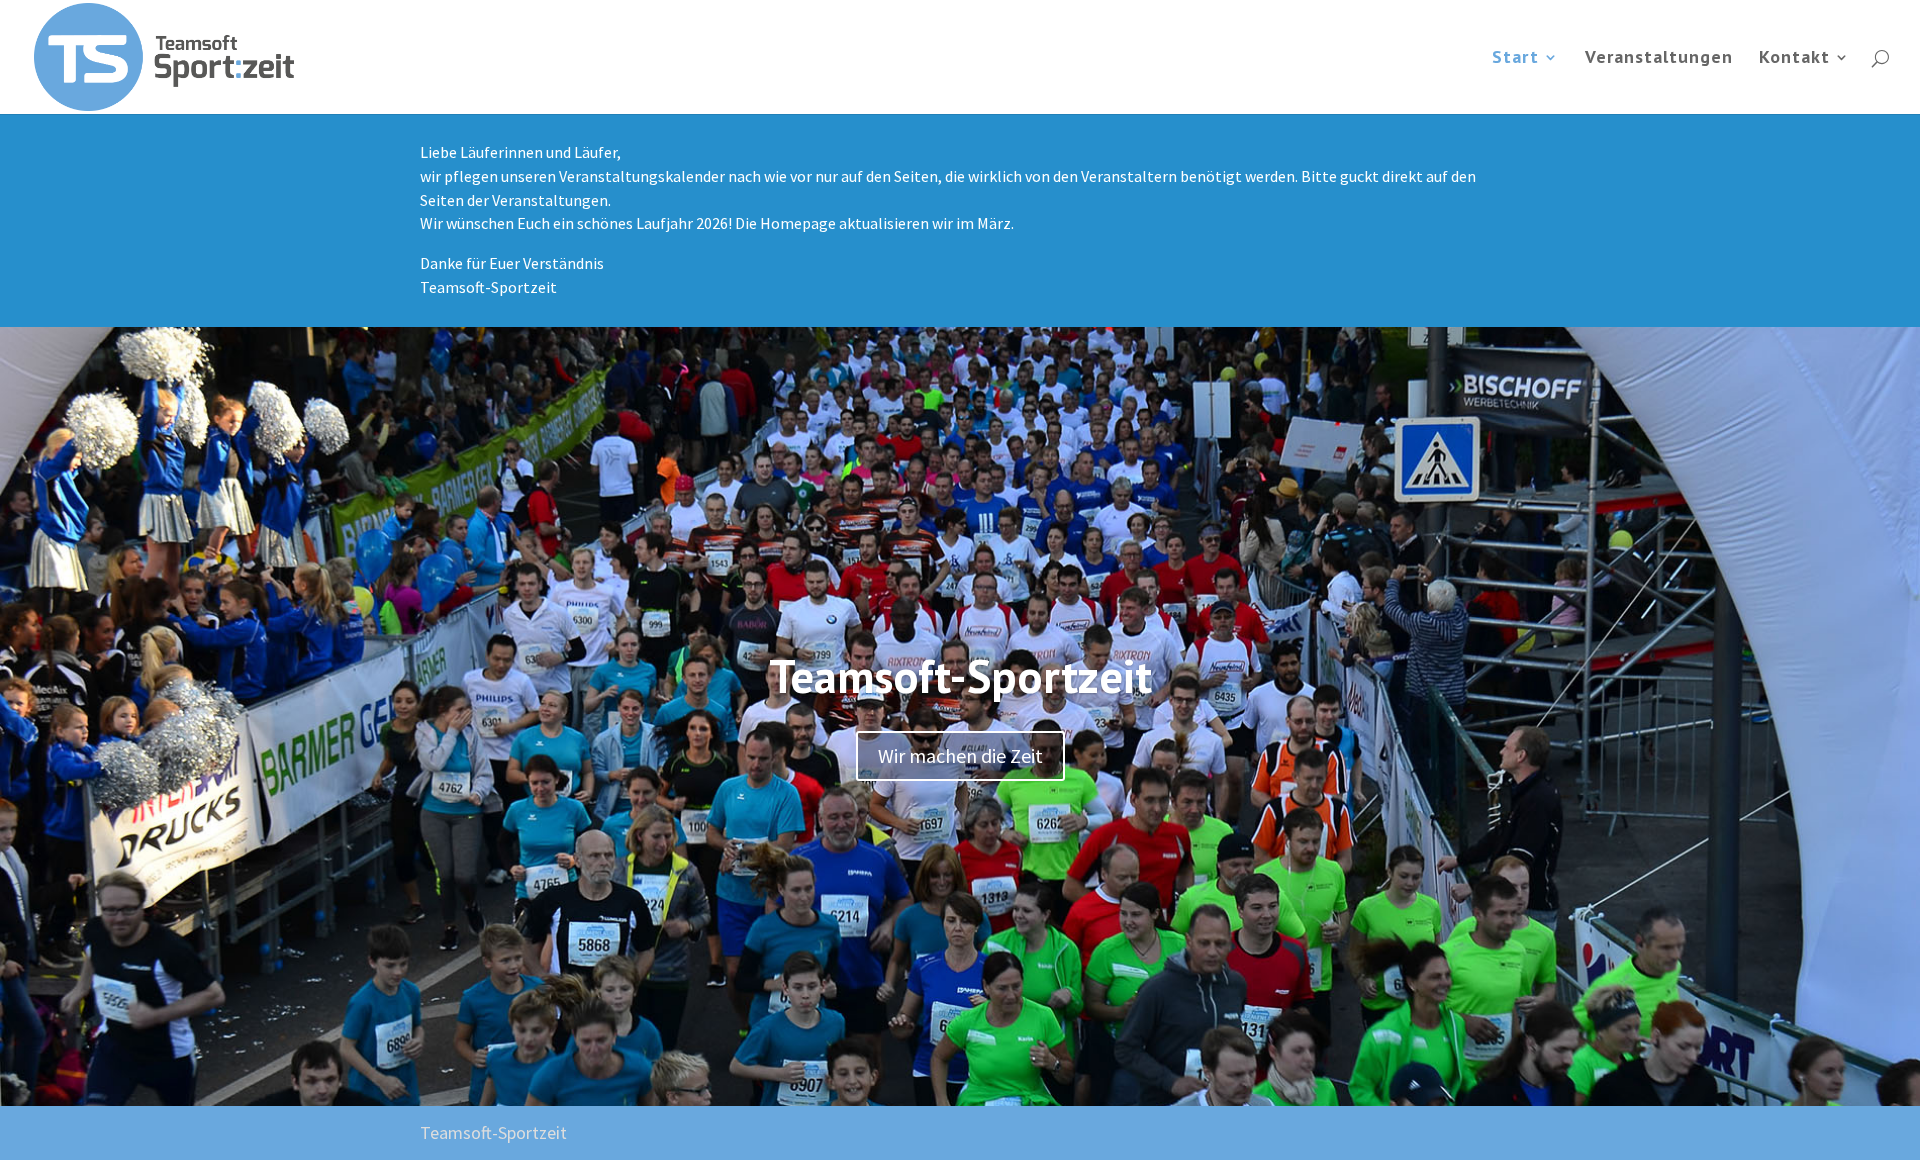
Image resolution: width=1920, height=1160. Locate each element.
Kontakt (1794, 59)
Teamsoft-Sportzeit (960, 676)
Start (1515, 59)
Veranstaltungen (1659, 59)
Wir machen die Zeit (960, 755)
